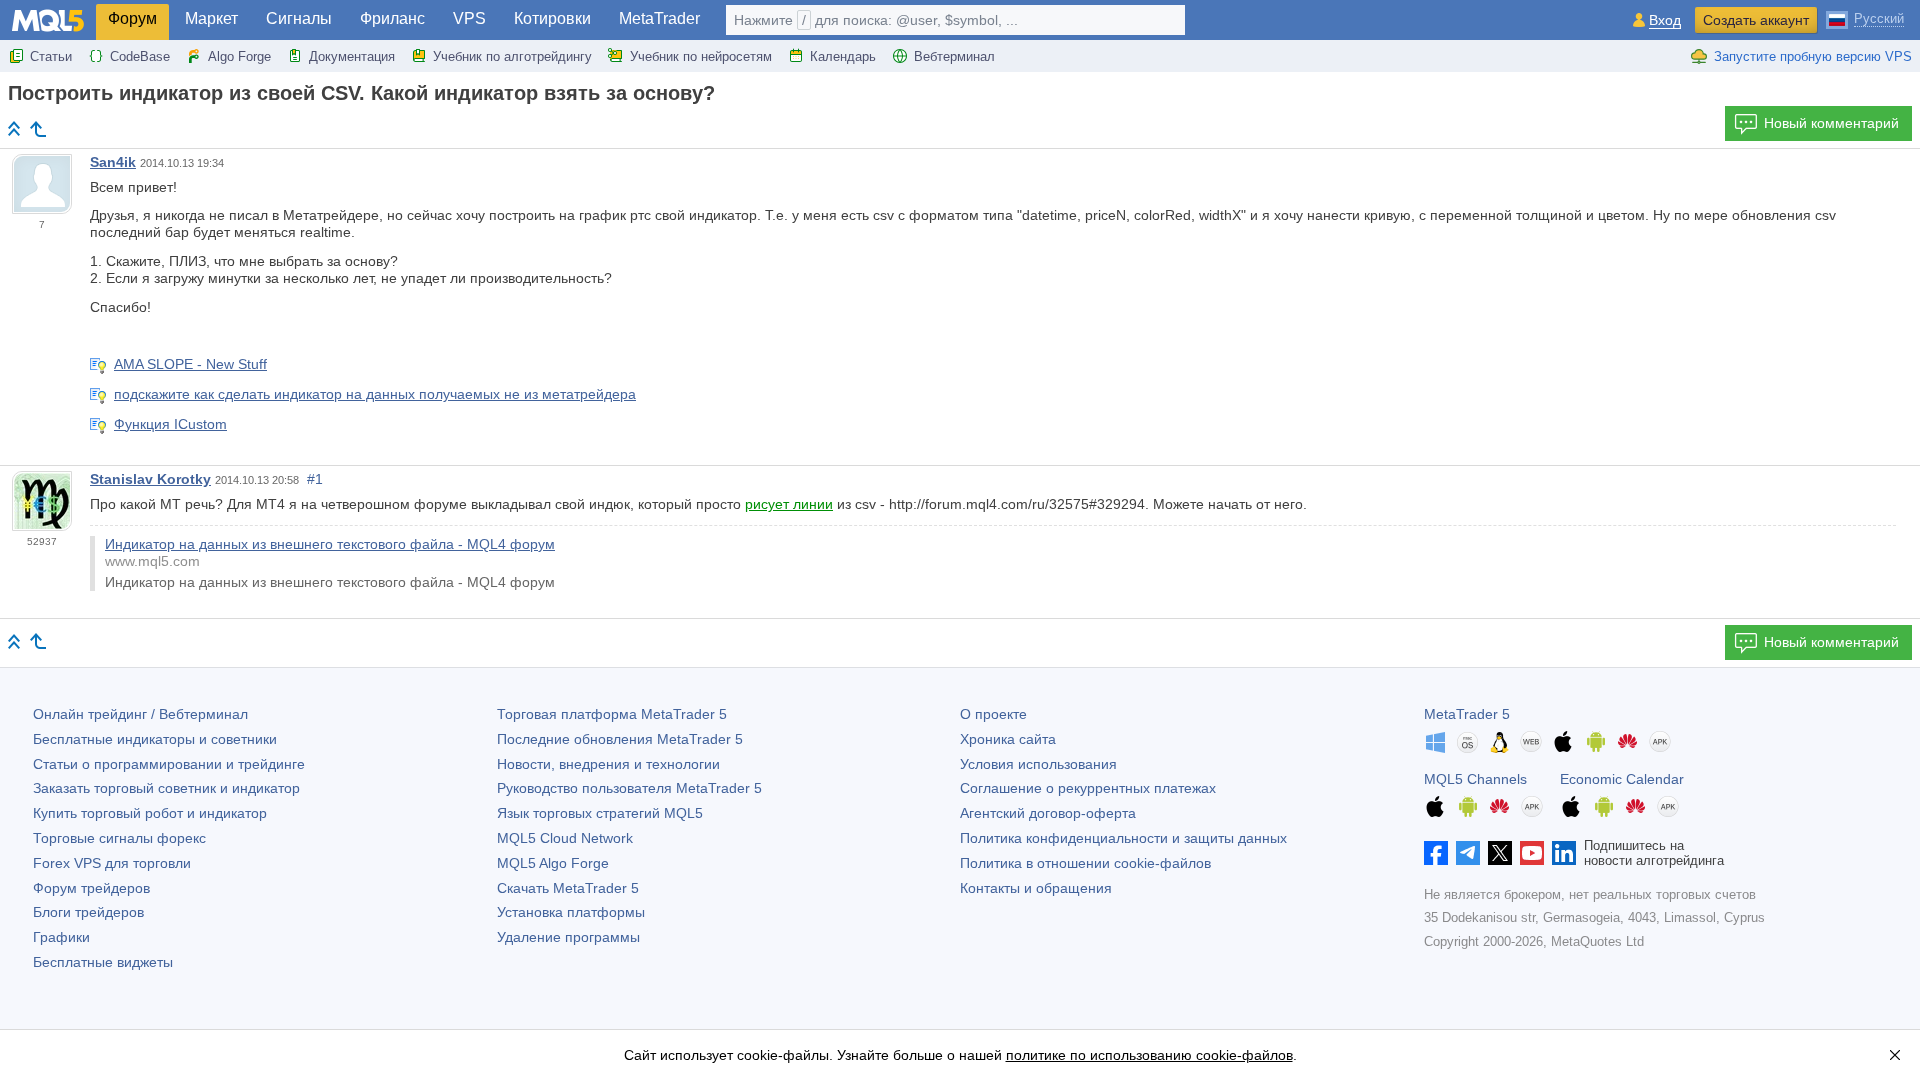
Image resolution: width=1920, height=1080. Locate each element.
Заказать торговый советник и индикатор (166, 788)
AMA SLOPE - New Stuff (190, 364)
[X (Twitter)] (1500, 853)
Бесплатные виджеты (103, 962)
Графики (61, 937)
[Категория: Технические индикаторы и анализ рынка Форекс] (38, 129)
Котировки (552, 18)
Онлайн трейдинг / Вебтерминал (140, 714)
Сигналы (299, 18)
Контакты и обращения (1036, 888)
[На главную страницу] (14, 128)
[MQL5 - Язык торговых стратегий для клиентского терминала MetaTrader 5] (48, 20)
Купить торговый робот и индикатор (150, 813)
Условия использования (1038, 764)
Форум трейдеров (91, 888)
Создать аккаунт (1756, 20)
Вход (1665, 20)
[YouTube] (1532, 853)
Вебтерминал (954, 56)
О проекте (993, 714)
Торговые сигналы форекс (119, 838)
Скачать (568, 888)
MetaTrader (659, 18)
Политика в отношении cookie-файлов (1085, 863)
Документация (352, 56)
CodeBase (140, 56)
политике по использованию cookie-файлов (1149, 1055)
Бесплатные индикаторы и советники (155, 739)
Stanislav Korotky (150, 479)
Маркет (211, 18)
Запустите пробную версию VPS (1813, 56)
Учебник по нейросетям (701, 56)
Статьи (51, 56)
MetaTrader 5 (1467, 714)
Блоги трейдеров (88, 912)
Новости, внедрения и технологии (608, 764)
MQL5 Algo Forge (553, 863)
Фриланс (392, 18)
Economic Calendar (1622, 779)
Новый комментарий (1831, 123)
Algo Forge (239, 56)
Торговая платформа (612, 714)
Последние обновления (620, 739)
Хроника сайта (1008, 739)
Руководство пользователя (629, 788)
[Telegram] (1468, 853)
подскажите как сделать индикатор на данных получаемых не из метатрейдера (375, 394)
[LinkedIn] (1564, 853)
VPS (469, 18)
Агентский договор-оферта (1048, 813)
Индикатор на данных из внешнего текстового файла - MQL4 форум (330, 544)
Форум (132, 18)
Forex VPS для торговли (112, 863)
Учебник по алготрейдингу (512, 56)
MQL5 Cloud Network (565, 838)
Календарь (843, 56)
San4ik (113, 162)
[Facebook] (1436, 853)
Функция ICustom (170, 424)
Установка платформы (571, 912)
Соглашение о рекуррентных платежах (1088, 788)
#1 (315, 479)
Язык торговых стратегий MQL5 (600, 813)
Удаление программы (568, 937)
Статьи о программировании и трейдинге (169, 764)
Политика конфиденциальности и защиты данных (1123, 838)
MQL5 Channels (1475, 779)
